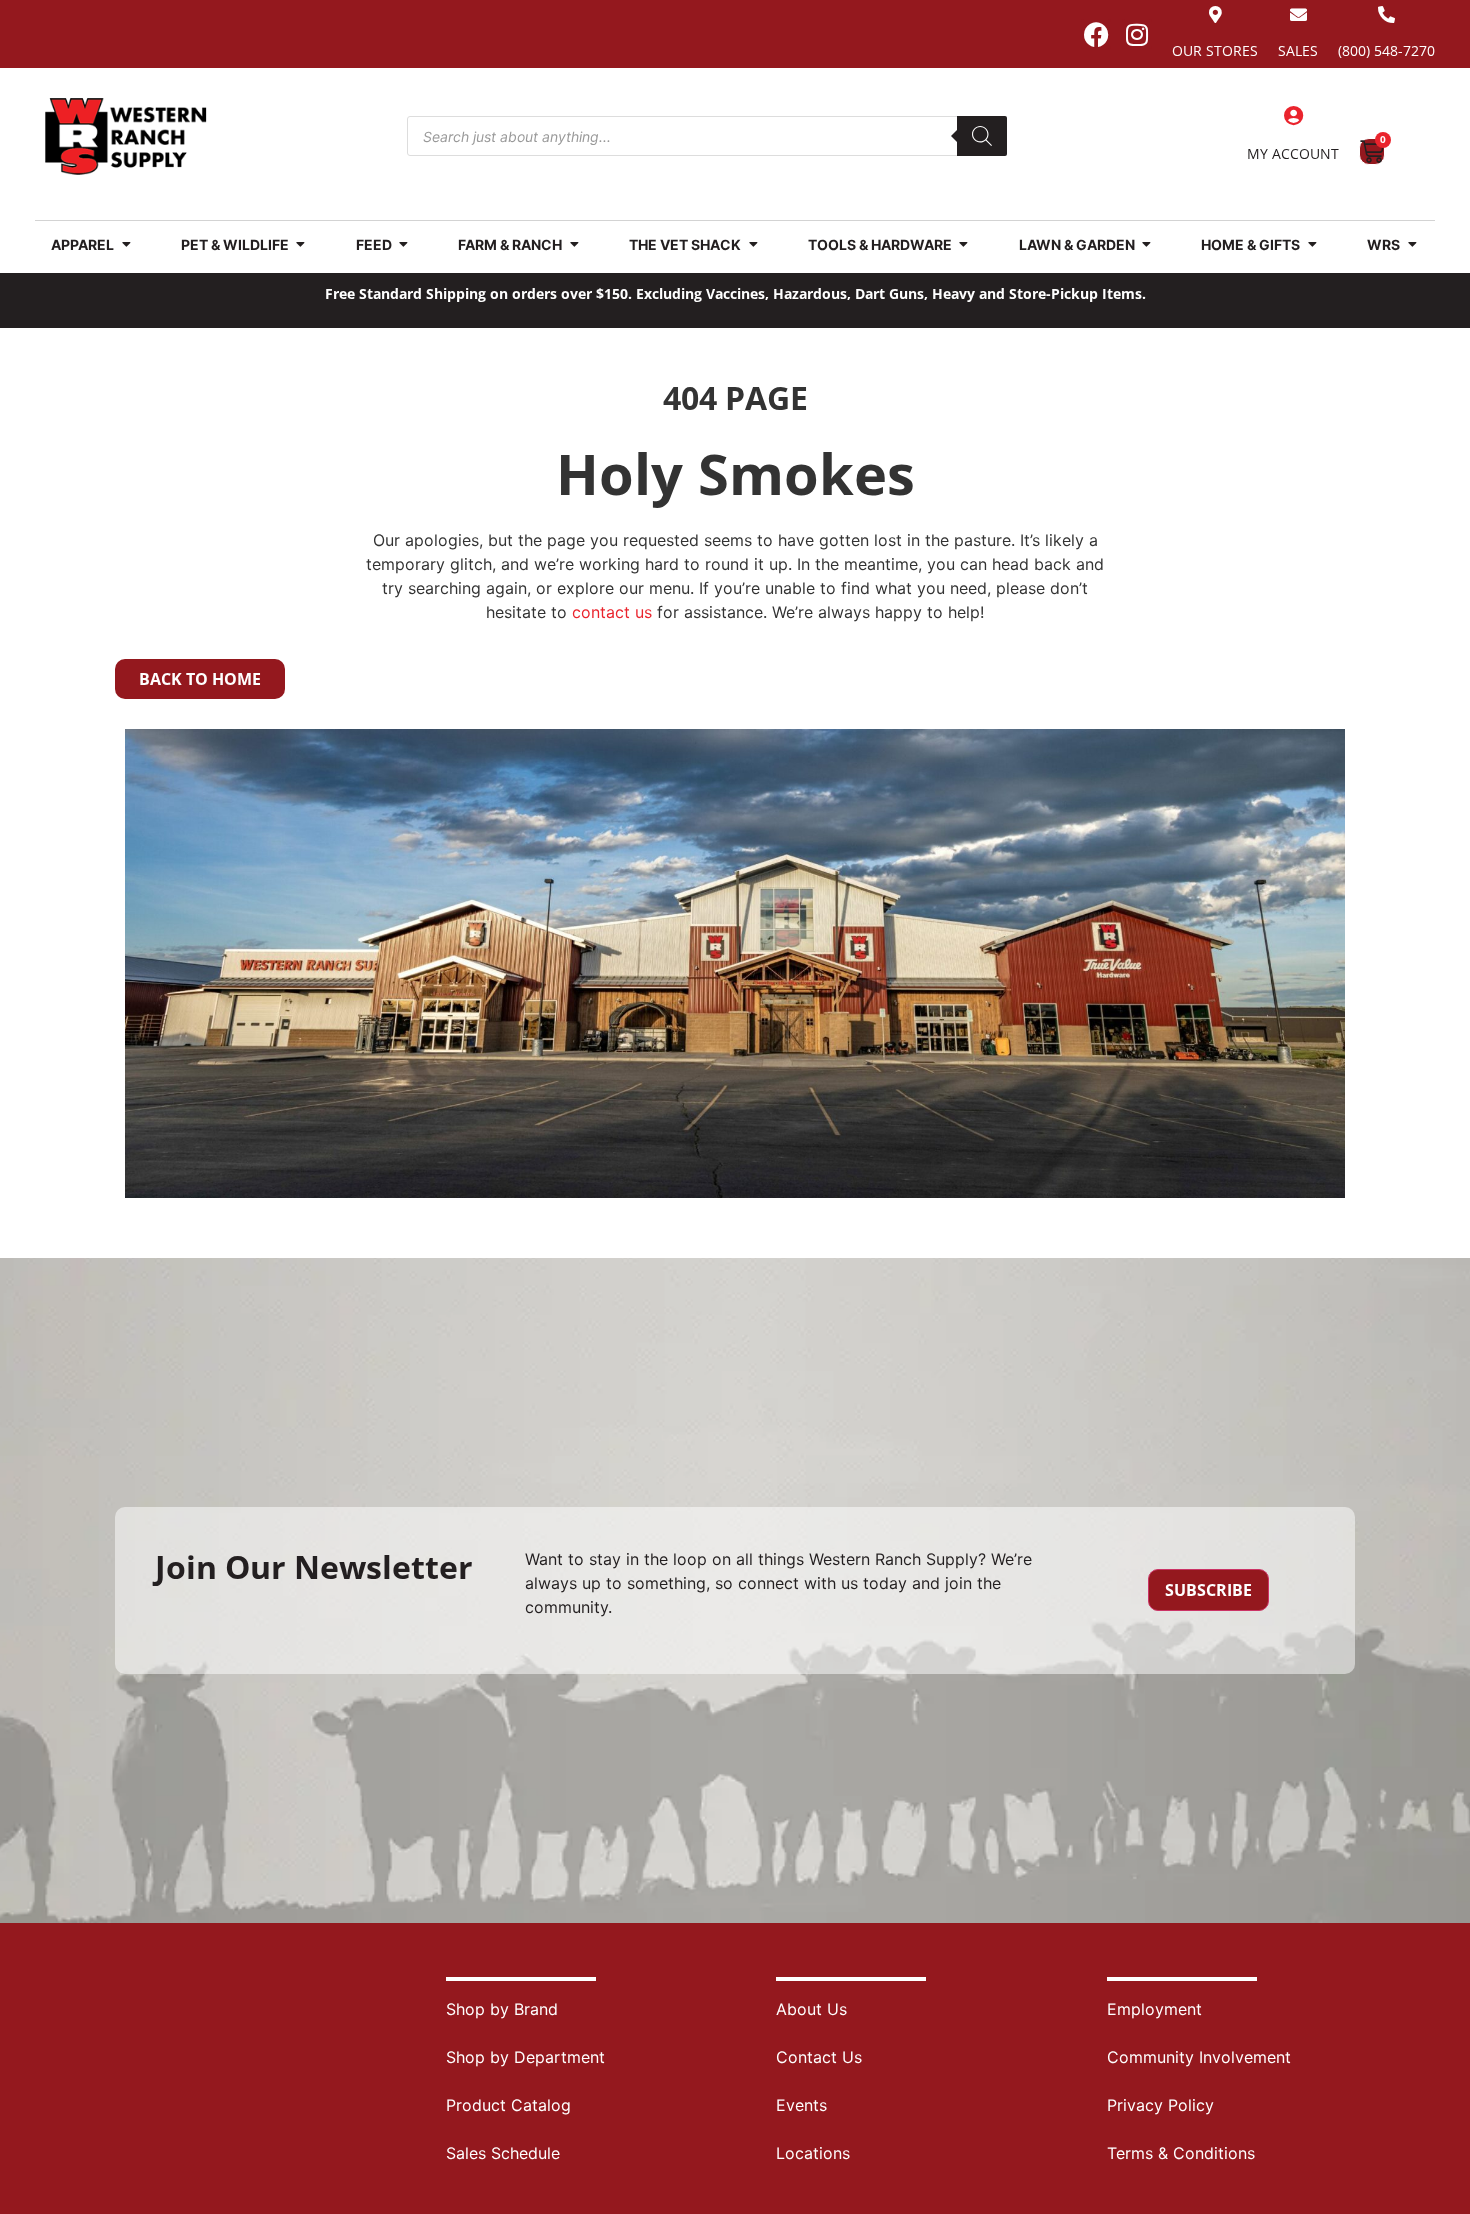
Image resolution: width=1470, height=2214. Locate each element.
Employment (1154, 2009)
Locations (813, 2153)
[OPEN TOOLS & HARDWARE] (964, 244)
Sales (1298, 50)
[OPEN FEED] (404, 244)
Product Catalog (508, 2105)
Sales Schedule (503, 2153)
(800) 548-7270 (1386, 50)
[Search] (982, 136)
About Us (811, 2009)
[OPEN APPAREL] (126, 244)
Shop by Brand (502, 2009)
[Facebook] (1096, 34)
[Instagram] (1137, 34)
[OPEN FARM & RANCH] (574, 244)
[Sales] (1298, 14)
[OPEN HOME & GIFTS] (1312, 244)
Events (801, 2105)
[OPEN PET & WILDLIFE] (301, 244)
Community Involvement (1199, 2057)
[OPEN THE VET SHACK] (753, 244)
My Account (1293, 153)
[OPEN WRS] (1412, 244)
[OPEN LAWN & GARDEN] (1147, 244)
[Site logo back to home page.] (126, 136)
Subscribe (1208, 1590)
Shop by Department (525, 2057)
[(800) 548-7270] (1386, 14)
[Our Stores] (1215, 14)
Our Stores (1215, 50)
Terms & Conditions (1181, 2153)
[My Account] (1293, 116)
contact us (612, 612)
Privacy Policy (1160, 2105)
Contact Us (819, 2057)
